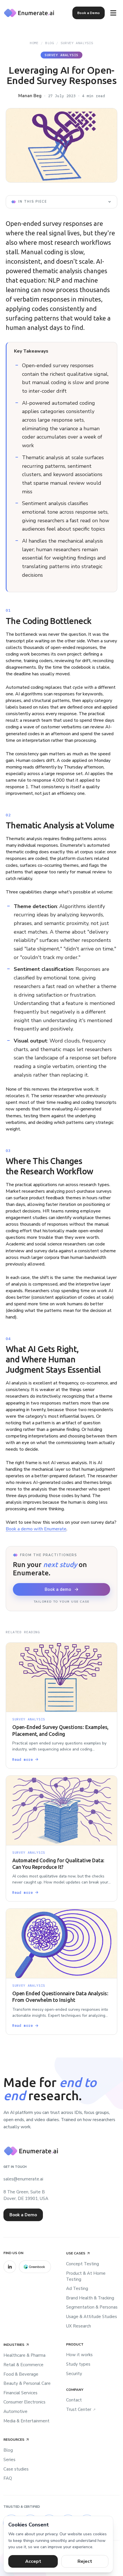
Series (9, 2460)
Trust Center (81, 2409)
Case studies (16, 2469)
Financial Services (20, 2393)
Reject (85, 2561)
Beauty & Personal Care (27, 2383)
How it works (79, 2355)
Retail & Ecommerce (23, 2365)
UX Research (79, 2326)
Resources (14, 2440)
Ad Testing (77, 2289)
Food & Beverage (21, 2374)
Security (74, 2374)
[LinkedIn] (10, 2267)
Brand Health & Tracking (90, 2298)
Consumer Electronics (24, 2402)
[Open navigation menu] (113, 13)
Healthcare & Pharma (24, 2355)
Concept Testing (83, 2264)
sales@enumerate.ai (23, 2179)
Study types (78, 2364)
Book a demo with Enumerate (36, 1529)
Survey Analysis (77, 43)
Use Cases (76, 2253)
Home (34, 43)
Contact (74, 2400)
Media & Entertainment (26, 2421)
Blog (49, 43)
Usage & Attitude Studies (92, 2317)
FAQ (8, 2478)
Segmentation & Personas (92, 2307)
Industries (14, 2345)
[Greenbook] (35, 2267)
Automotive (15, 2411)
